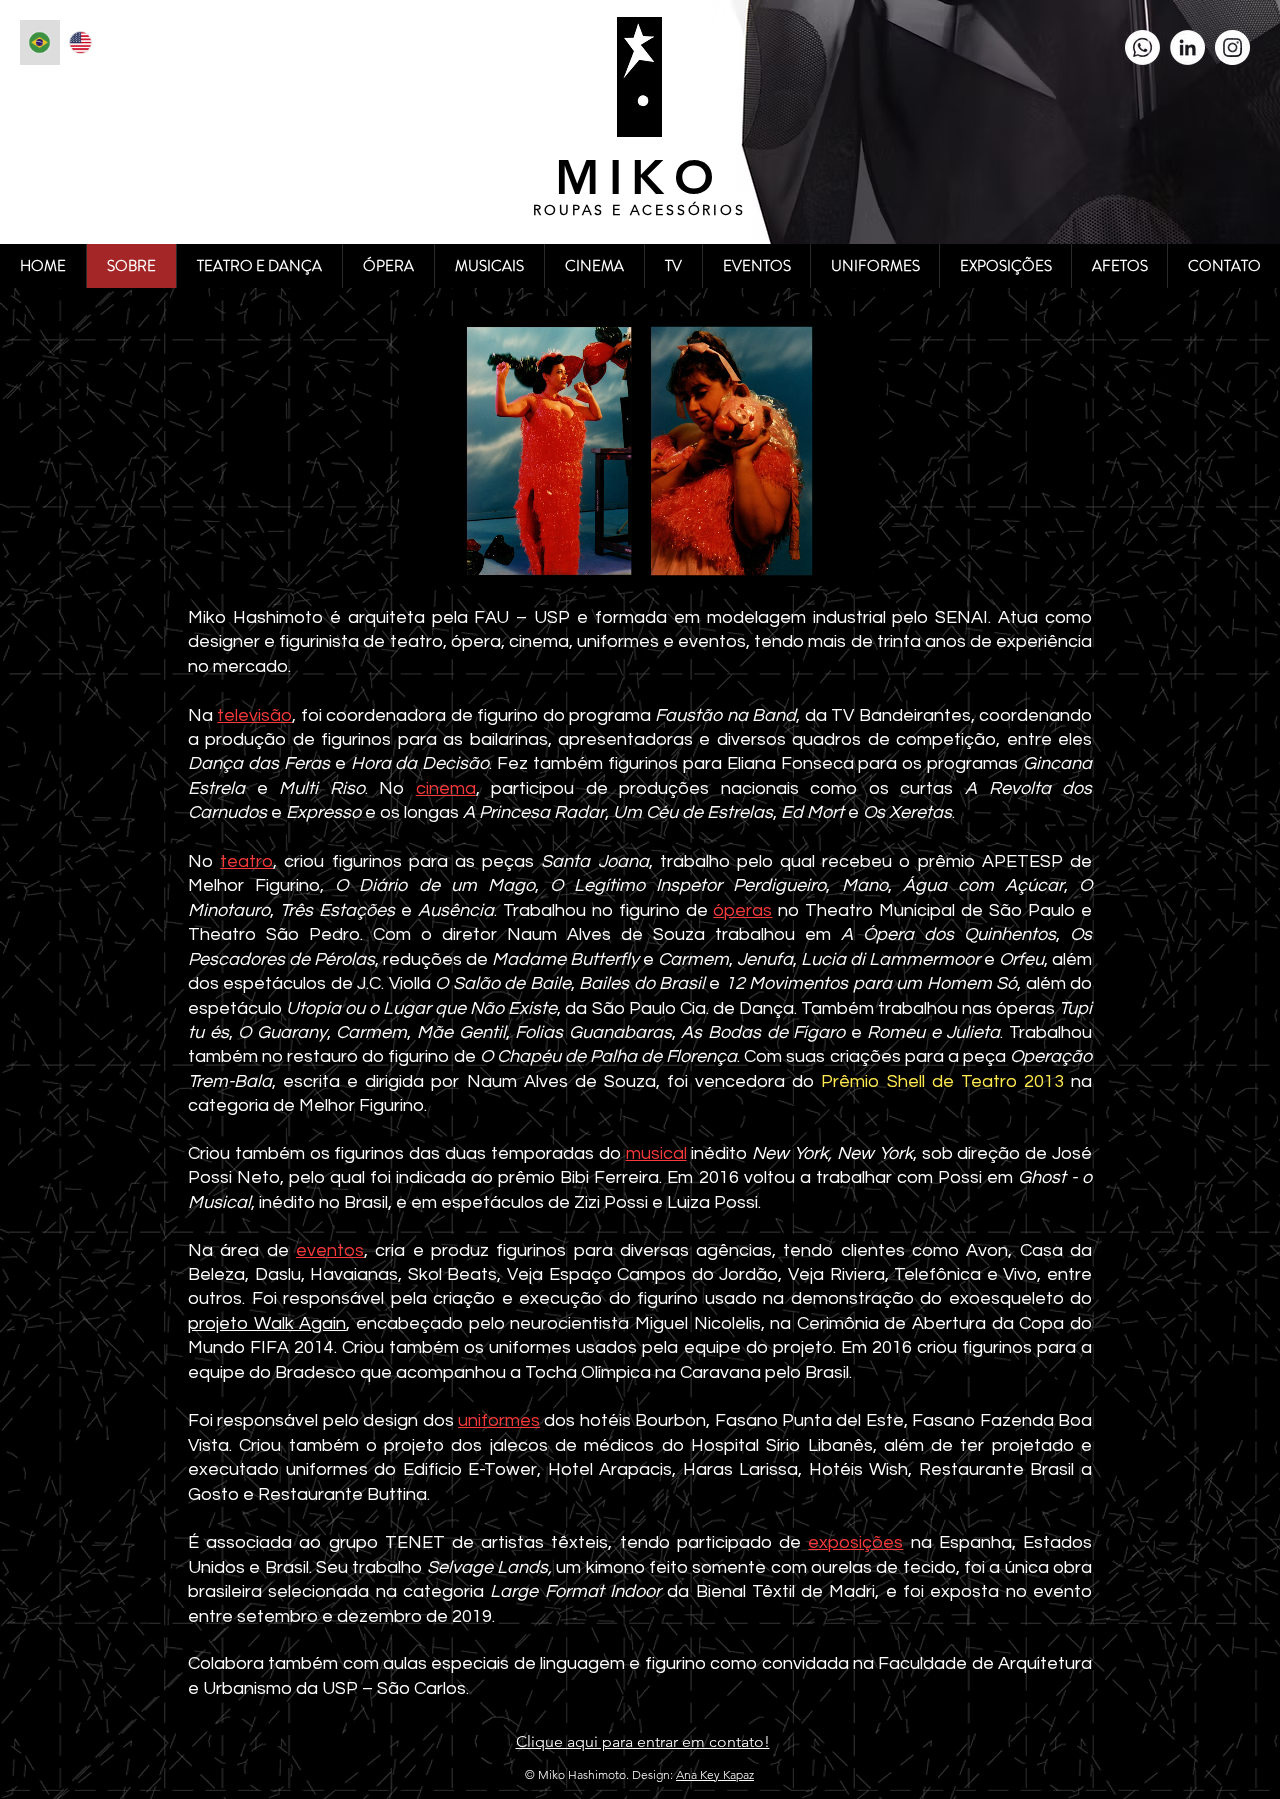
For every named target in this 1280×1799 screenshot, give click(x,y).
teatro (246, 861)
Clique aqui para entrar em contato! (643, 1741)
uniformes (499, 1420)
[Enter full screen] (852, 559)
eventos (330, 1250)
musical (656, 1153)
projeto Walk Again (267, 1323)
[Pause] (425, 559)
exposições (855, 1542)
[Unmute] (459, 559)
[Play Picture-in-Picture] (818, 559)
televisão (254, 715)
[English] (80, 42)
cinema (446, 788)
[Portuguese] (40, 42)
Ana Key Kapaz (715, 1774)
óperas (742, 910)
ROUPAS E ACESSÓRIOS (639, 210)
